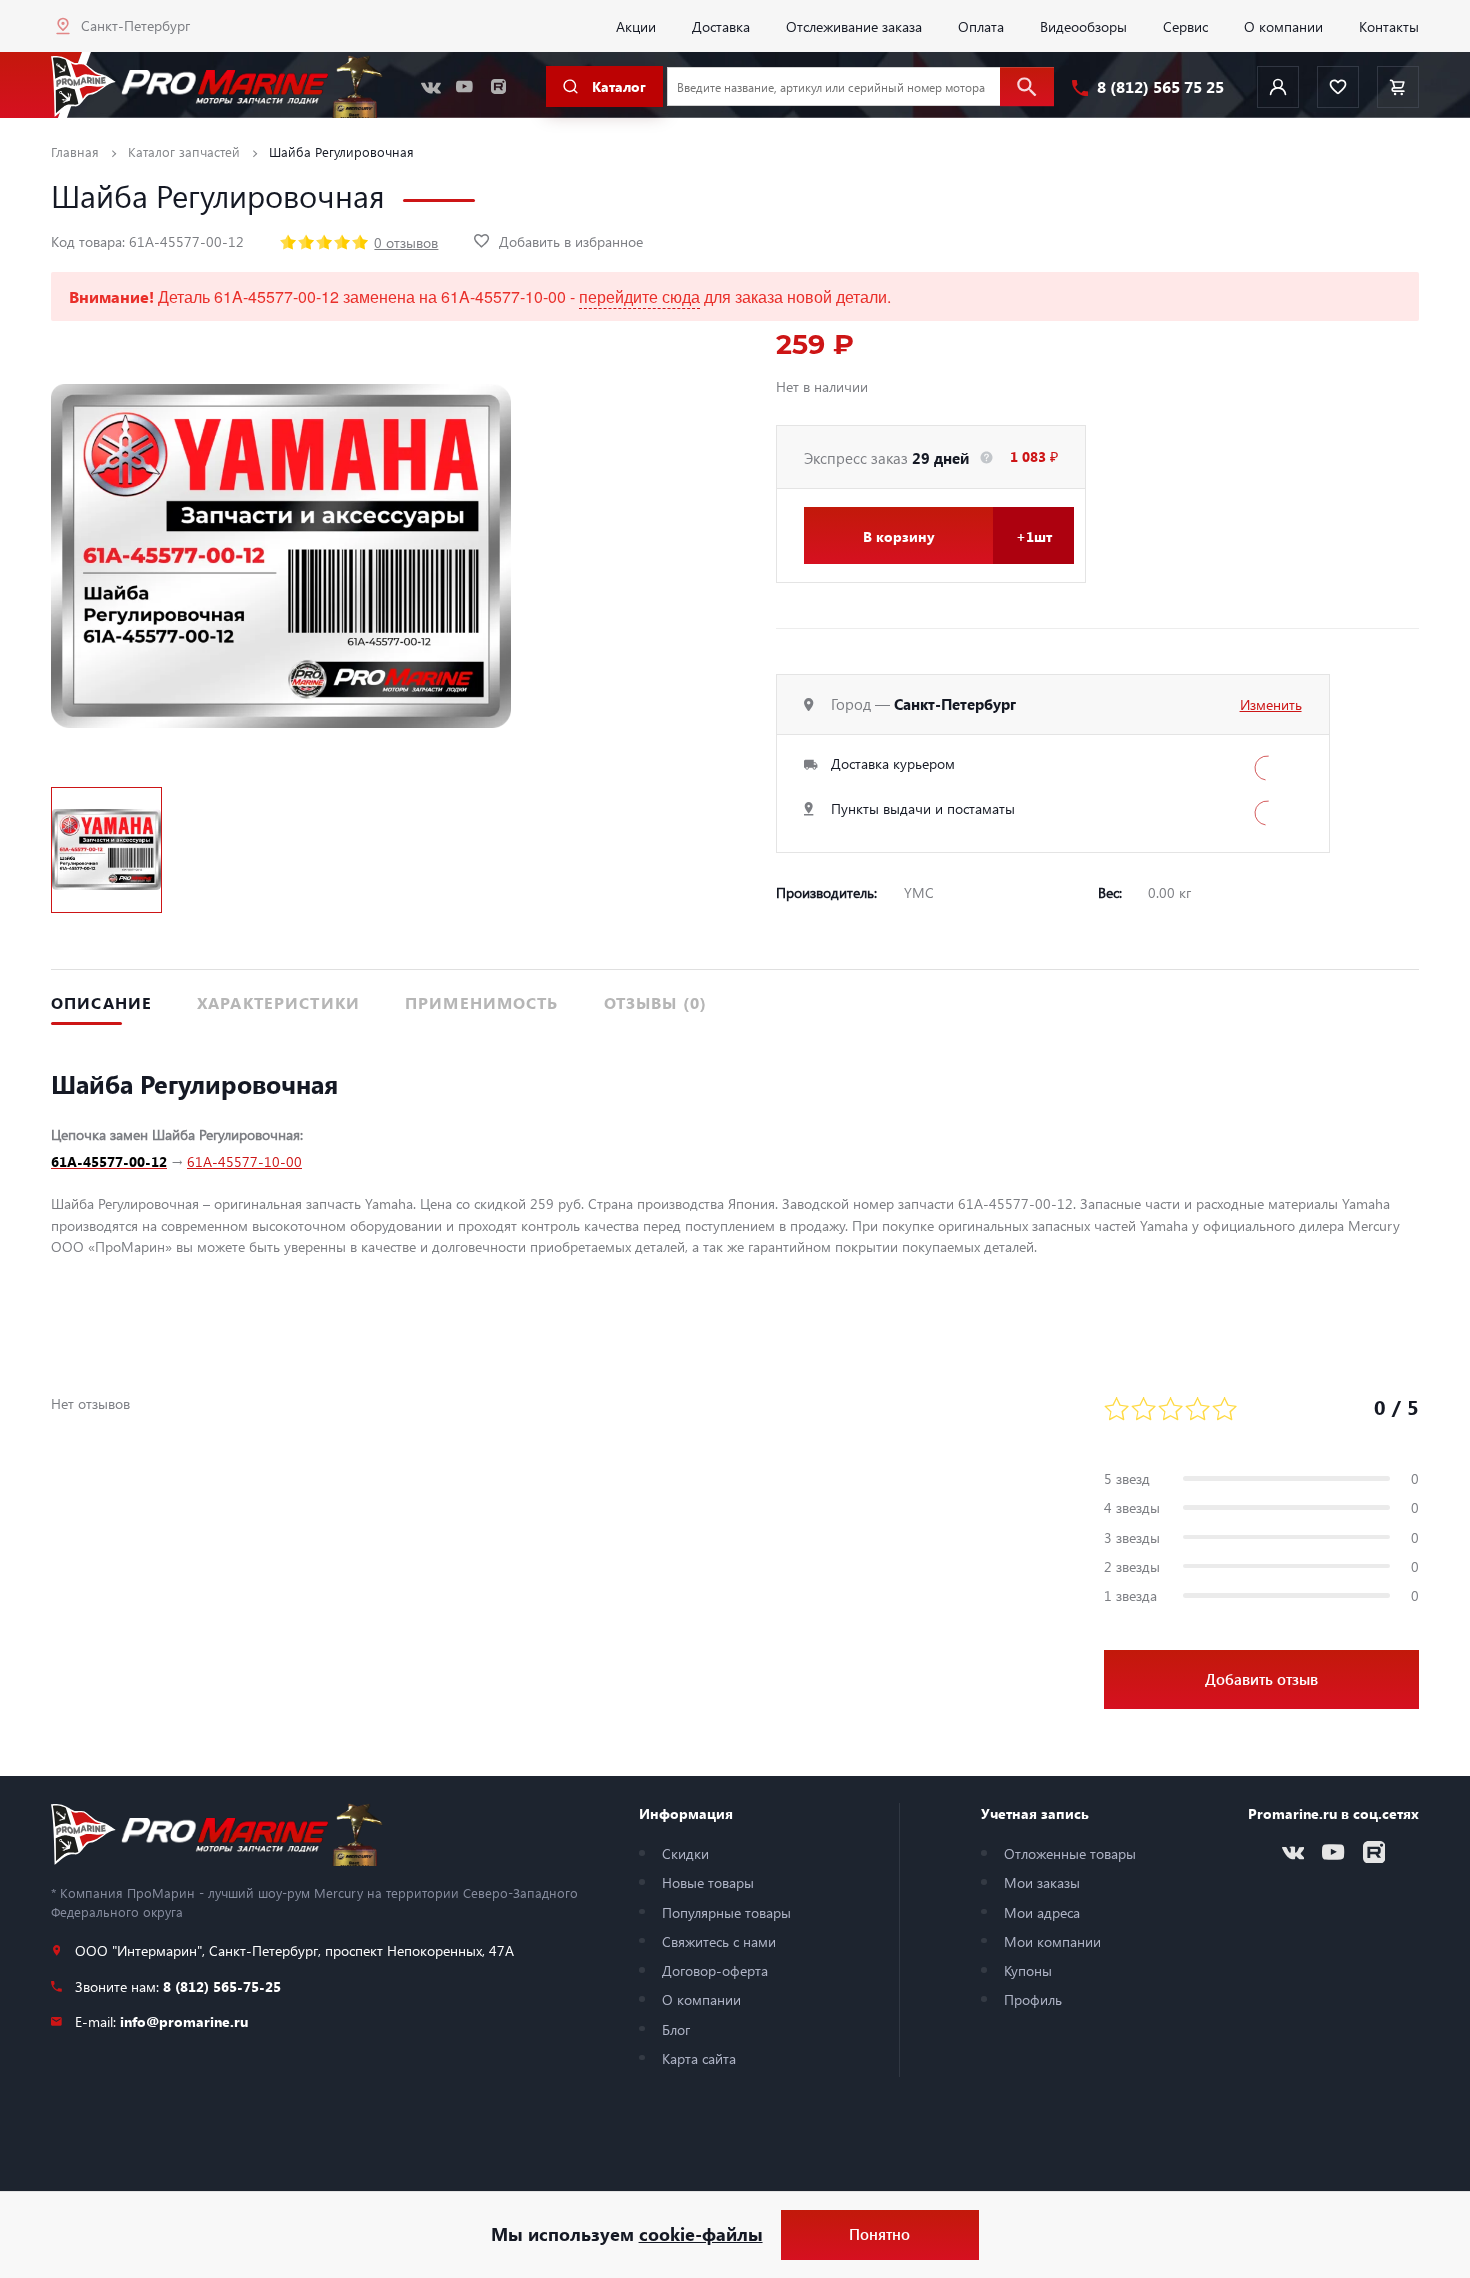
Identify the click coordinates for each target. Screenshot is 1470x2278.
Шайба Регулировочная (341, 151)
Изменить (1271, 704)
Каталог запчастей (184, 151)
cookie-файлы (701, 2234)
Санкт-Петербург (135, 25)
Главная (75, 151)
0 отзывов (406, 242)
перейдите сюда (639, 296)
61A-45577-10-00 (244, 1161)
